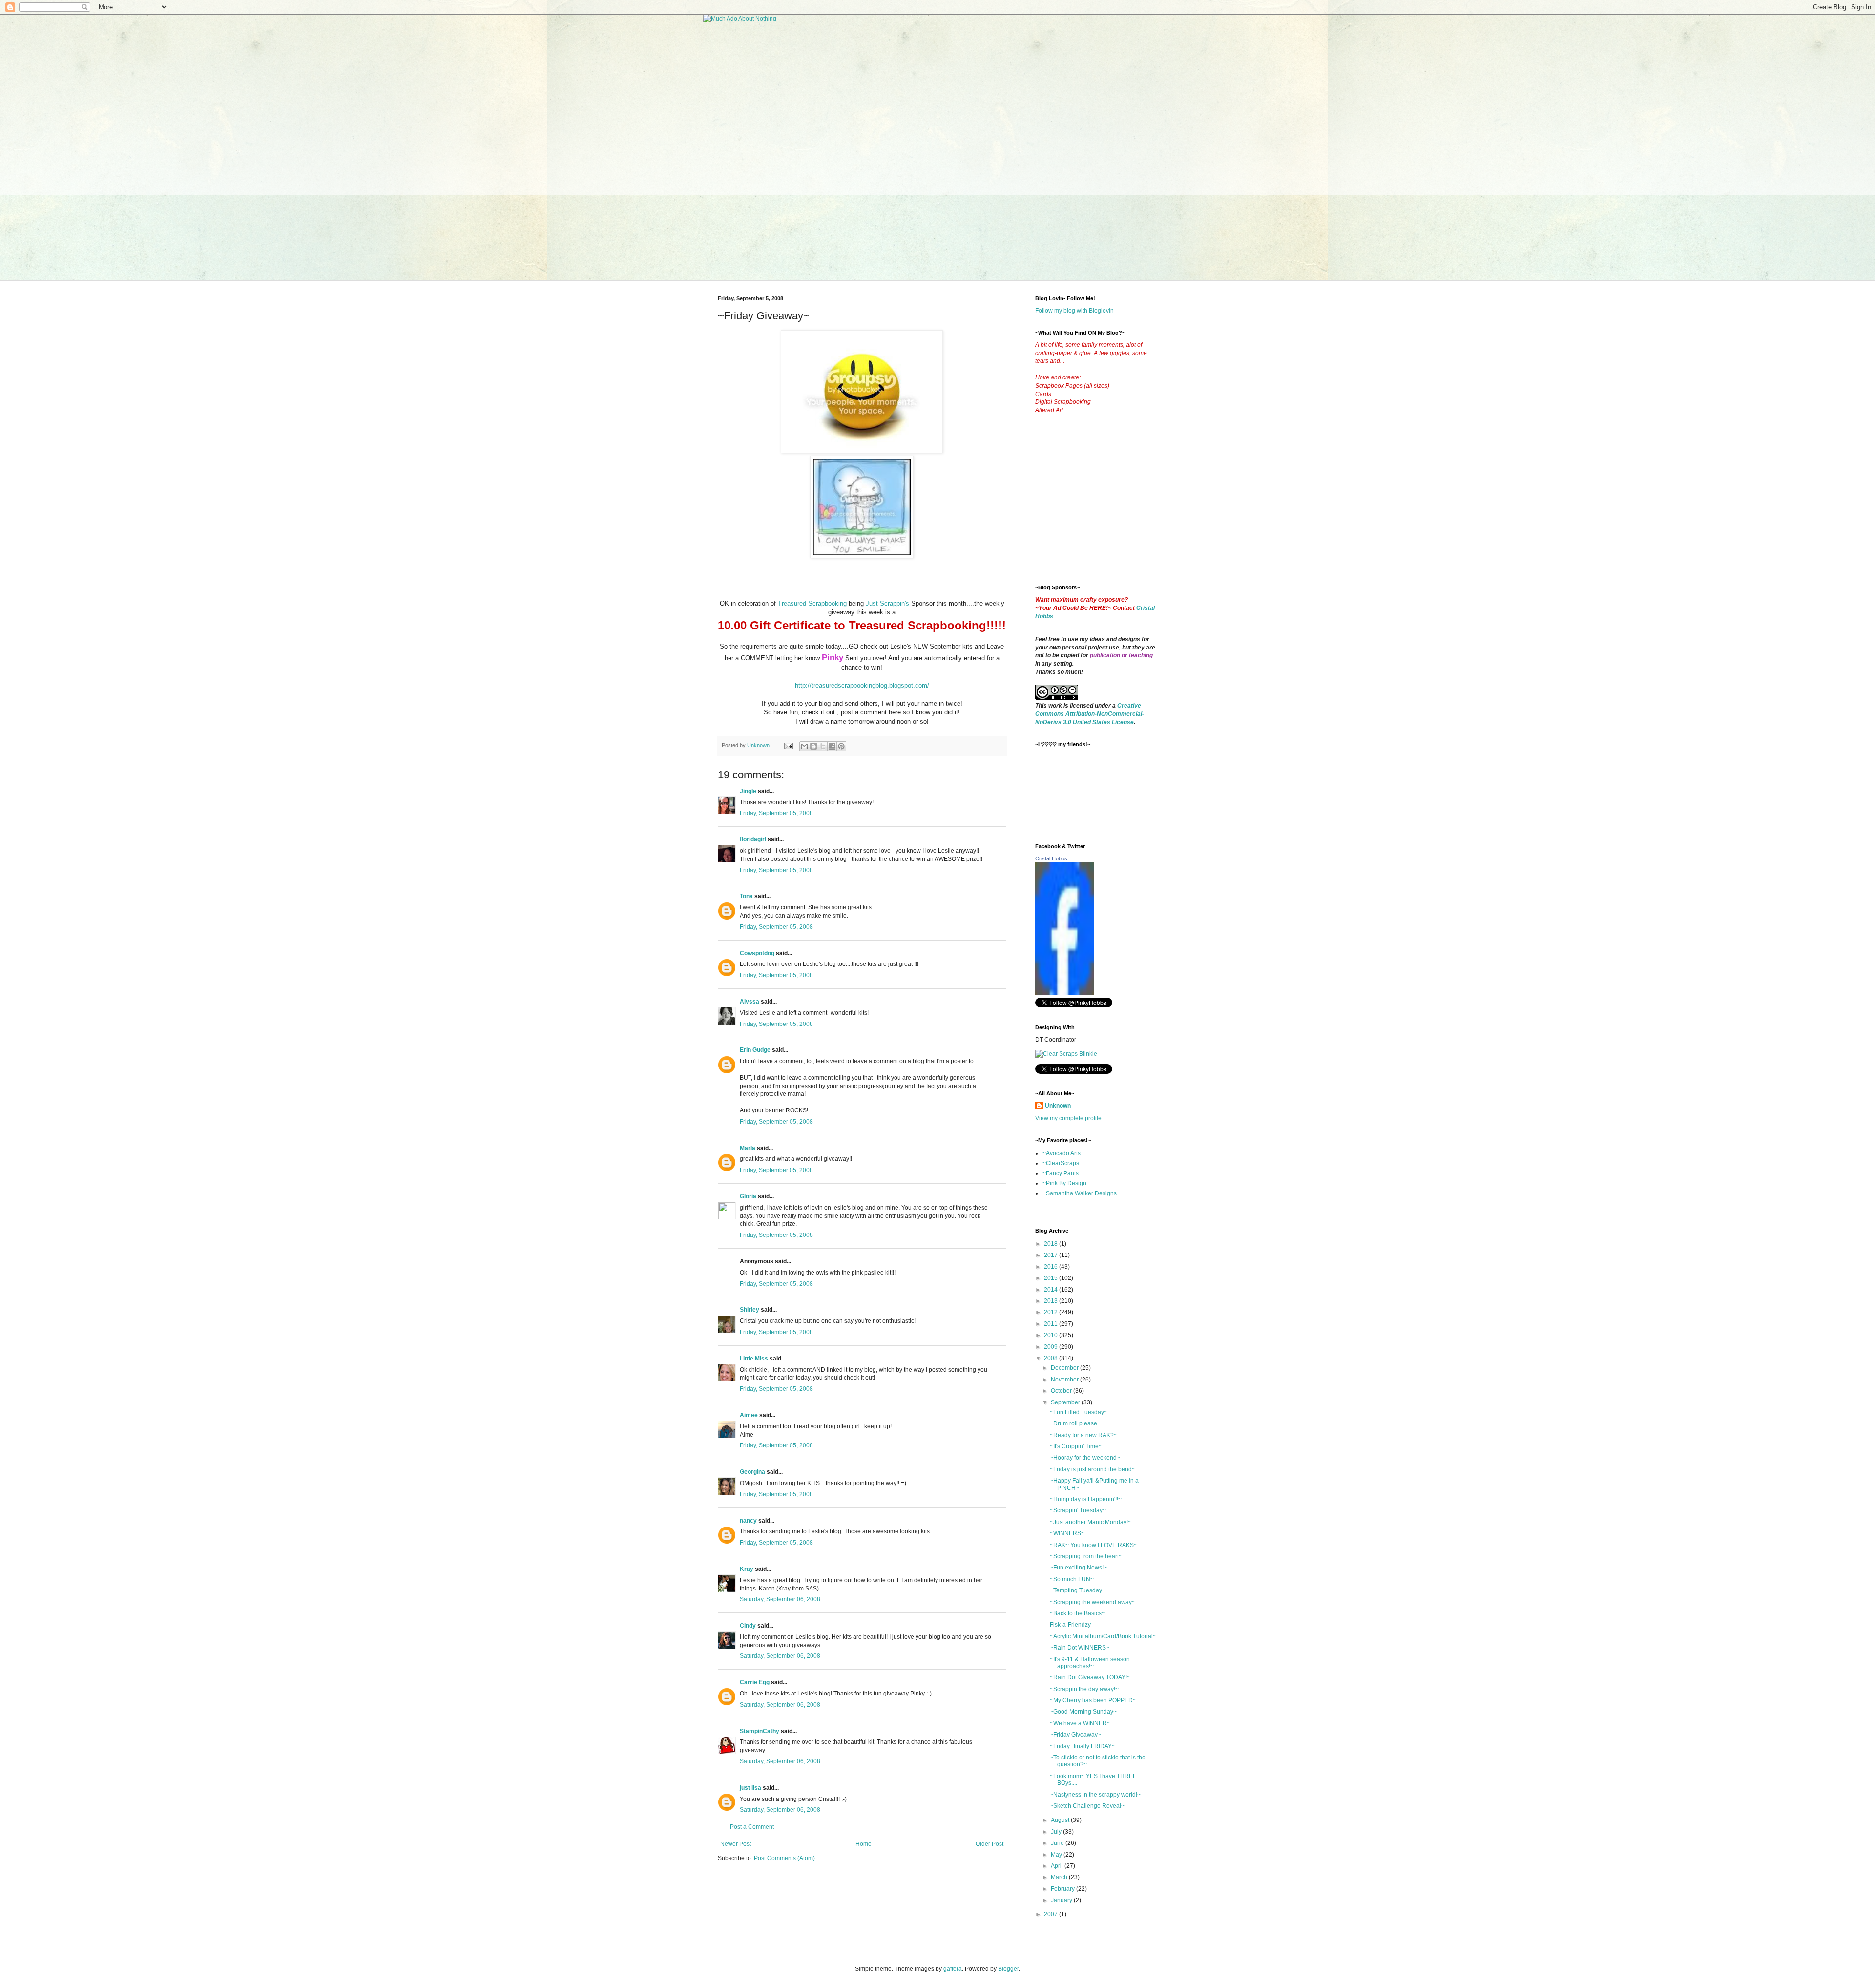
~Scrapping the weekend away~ (1093, 1602)
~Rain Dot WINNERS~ (1080, 1648)
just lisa (750, 1788)
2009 (1052, 1347)
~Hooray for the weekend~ (1085, 1458)
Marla (748, 1148)
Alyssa (750, 1002)
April (1058, 1866)
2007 (1052, 1914)
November (1065, 1380)
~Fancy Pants (1061, 1173)
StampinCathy (760, 1731)
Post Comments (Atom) (784, 1858)
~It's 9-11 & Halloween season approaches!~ (1090, 1663)
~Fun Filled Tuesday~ (1079, 1412)
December (1065, 1368)
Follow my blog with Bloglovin (1074, 311)
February (1063, 1889)
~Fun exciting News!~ (1078, 1568)
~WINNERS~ (1067, 1533)
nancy (748, 1521)
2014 (1052, 1290)
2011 (1052, 1324)
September (1066, 1402)
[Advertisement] (1108, 507)
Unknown (1058, 1106)
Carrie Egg (755, 1682)
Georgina (752, 1472)
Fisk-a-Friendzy (1070, 1625)
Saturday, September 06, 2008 (780, 1599)
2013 (1052, 1301)
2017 (1052, 1255)
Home (864, 1844)
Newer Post (736, 1844)
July (1057, 1832)
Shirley (750, 1310)
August (1061, 1820)
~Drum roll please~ (1075, 1423)
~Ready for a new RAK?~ (1083, 1435)
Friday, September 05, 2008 (776, 813)
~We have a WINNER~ (1080, 1723)
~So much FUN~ (1072, 1579)
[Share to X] (823, 746)
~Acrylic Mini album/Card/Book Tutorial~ (1103, 1636)
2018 (1052, 1244)
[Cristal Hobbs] (1064, 993)
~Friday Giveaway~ (1075, 1735)
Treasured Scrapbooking (812, 603)
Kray (747, 1569)
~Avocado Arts (1062, 1153)
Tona (746, 896)
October (1062, 1391)
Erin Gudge (755, 1050)
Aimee (749, 1415)
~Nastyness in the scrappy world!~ (1095, 1795)
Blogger (1008, 1969)
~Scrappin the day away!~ (1084, 1689)
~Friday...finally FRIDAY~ (1083, 1746)
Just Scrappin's (886, 603)
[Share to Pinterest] (841, 746)
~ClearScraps (1061, 1163)
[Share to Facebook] (832, 746)
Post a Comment (752, 1827)
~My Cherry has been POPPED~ (1093, 1700)
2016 (1052, 1267)
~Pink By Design (1064, 1183)
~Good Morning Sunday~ (1083, 1712)
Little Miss (754, 1359)
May (1057, 1855)
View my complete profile (1068, 1118)
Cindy (748, 1626)
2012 (1052, 1312)
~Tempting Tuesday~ (1078, 1590)
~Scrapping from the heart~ (1086, 1556)
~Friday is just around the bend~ (1093, 1469)
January (1062, 1900)
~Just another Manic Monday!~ (1091, 1522)
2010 (1052, 1335)
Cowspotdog (757, 953)
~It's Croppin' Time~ (1076, 1446)
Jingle (748, 791)
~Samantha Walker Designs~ (1081, 1193)
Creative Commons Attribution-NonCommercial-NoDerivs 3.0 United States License (1090, 714)
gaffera (953, 1969)
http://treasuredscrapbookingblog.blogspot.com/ (862, 685)
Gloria (748, 1196)
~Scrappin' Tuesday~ (1078, 1510)
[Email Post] (788, 745)
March (1060, 1877)
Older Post (990, 1844)
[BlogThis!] (813, 746)
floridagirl (753, 839)
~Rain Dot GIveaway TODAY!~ (1090, 1677)
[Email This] (804, 746)
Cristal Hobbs (1051, 858)
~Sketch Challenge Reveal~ (1087, 1806)
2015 (1052, 1278)
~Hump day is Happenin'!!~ (1086, 1499)
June (1058, 1843)
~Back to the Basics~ (1077, 1613)
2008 (1052, 1358)
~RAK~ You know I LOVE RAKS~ (1094, 1545)
